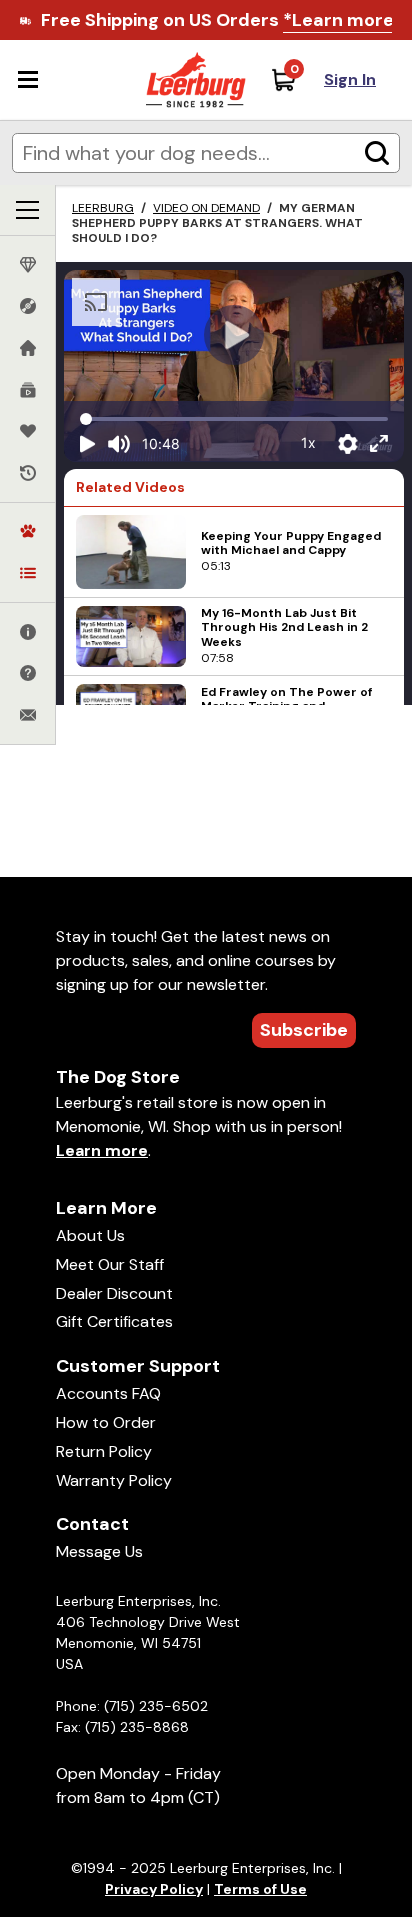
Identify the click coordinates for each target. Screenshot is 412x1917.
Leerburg (103, 208)
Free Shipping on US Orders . (219, 20)
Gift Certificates (114, 1321)
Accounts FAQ (108, 1393)
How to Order (106, 1422)
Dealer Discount (114, 1293)
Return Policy (104, 1451)
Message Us (99, 1551)
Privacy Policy (154, 1889)
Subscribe (304, 1030)
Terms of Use (260, 1889)
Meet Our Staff (110, 1264)
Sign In (350, 79)
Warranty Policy (114, 1480)
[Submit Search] (377, 153)
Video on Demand (206, 208)
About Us (90, 1235)
